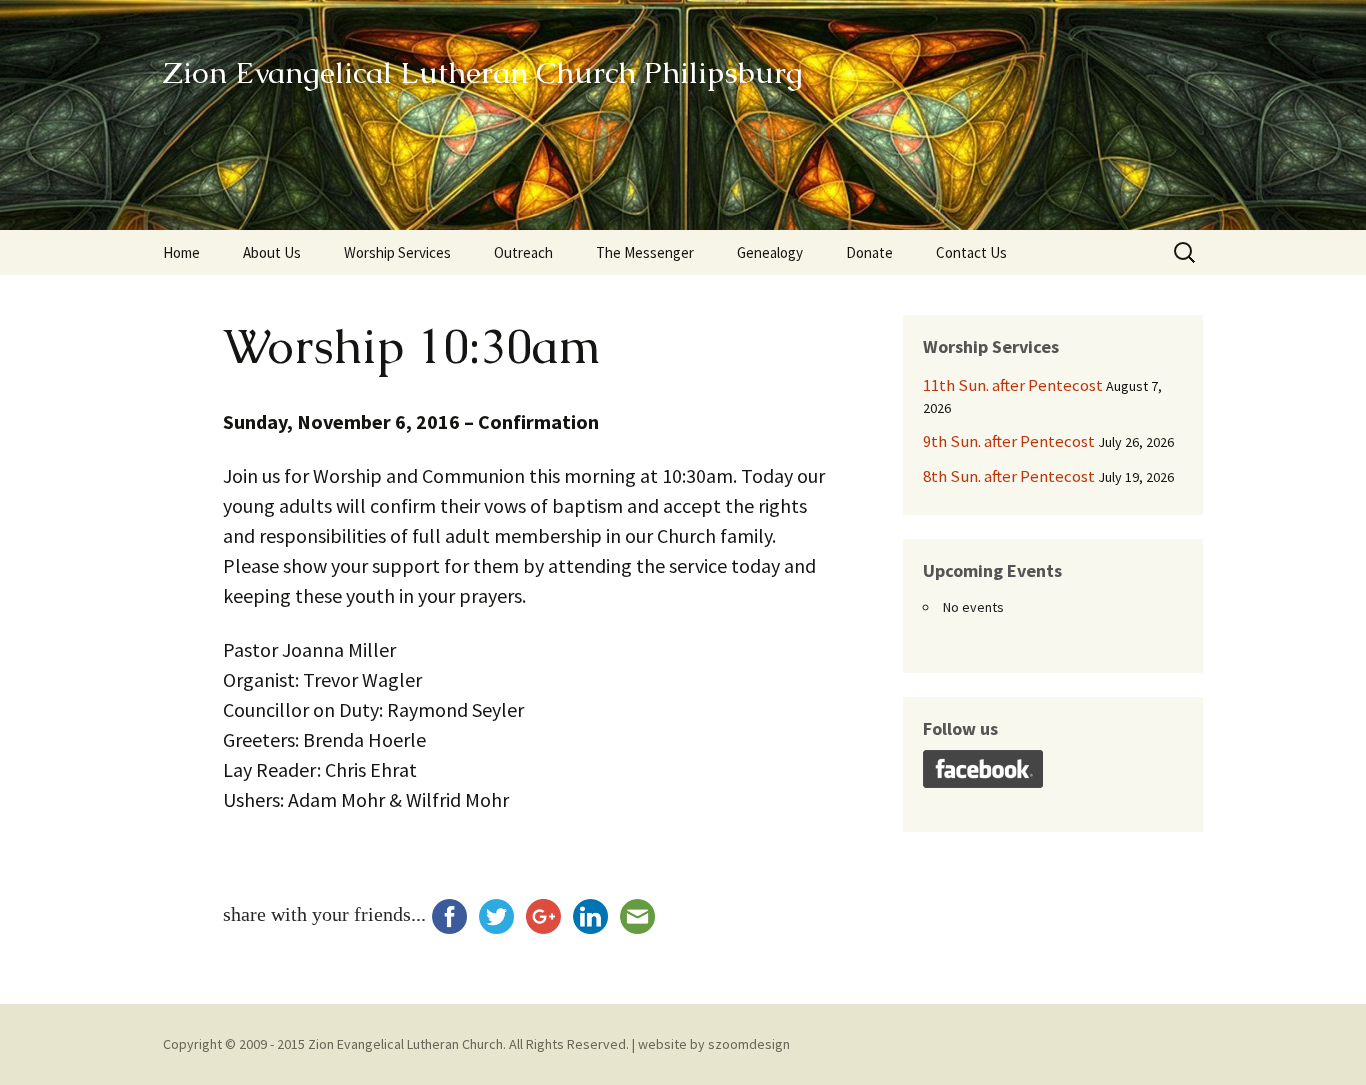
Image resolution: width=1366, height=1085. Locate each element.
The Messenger (645, 252)
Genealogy (770, 252)
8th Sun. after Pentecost (1009, 476)
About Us (272, 252)
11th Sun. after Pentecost (1013, 385)
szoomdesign (749, 1044)
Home (181, 252)
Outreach (523, 252)
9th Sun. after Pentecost (1009, 441)
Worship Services (397, 252)
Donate (869, 252)
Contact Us (971, 252)
